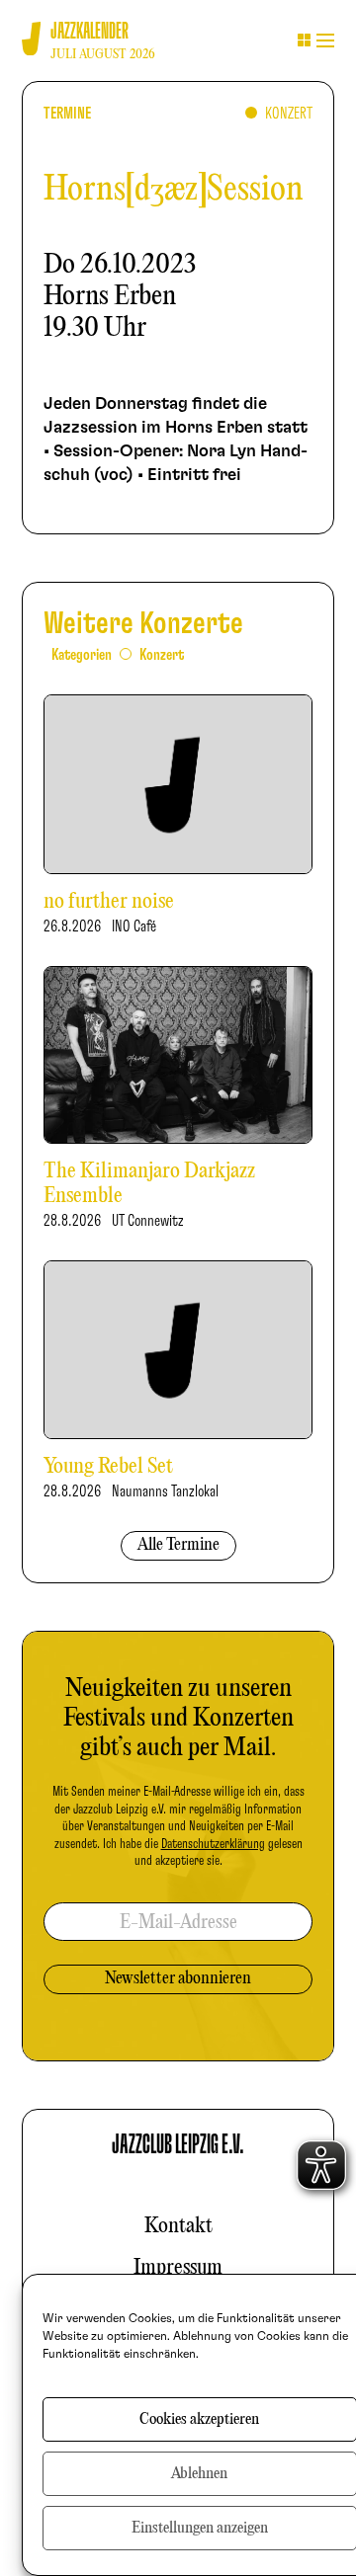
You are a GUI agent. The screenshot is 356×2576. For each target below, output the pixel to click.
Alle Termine (178, 1545)
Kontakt (178, 2226)
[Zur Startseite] (31, 39)
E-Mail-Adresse (178, 1923)
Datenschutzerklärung (213, 1844)
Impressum (178, 2268)
